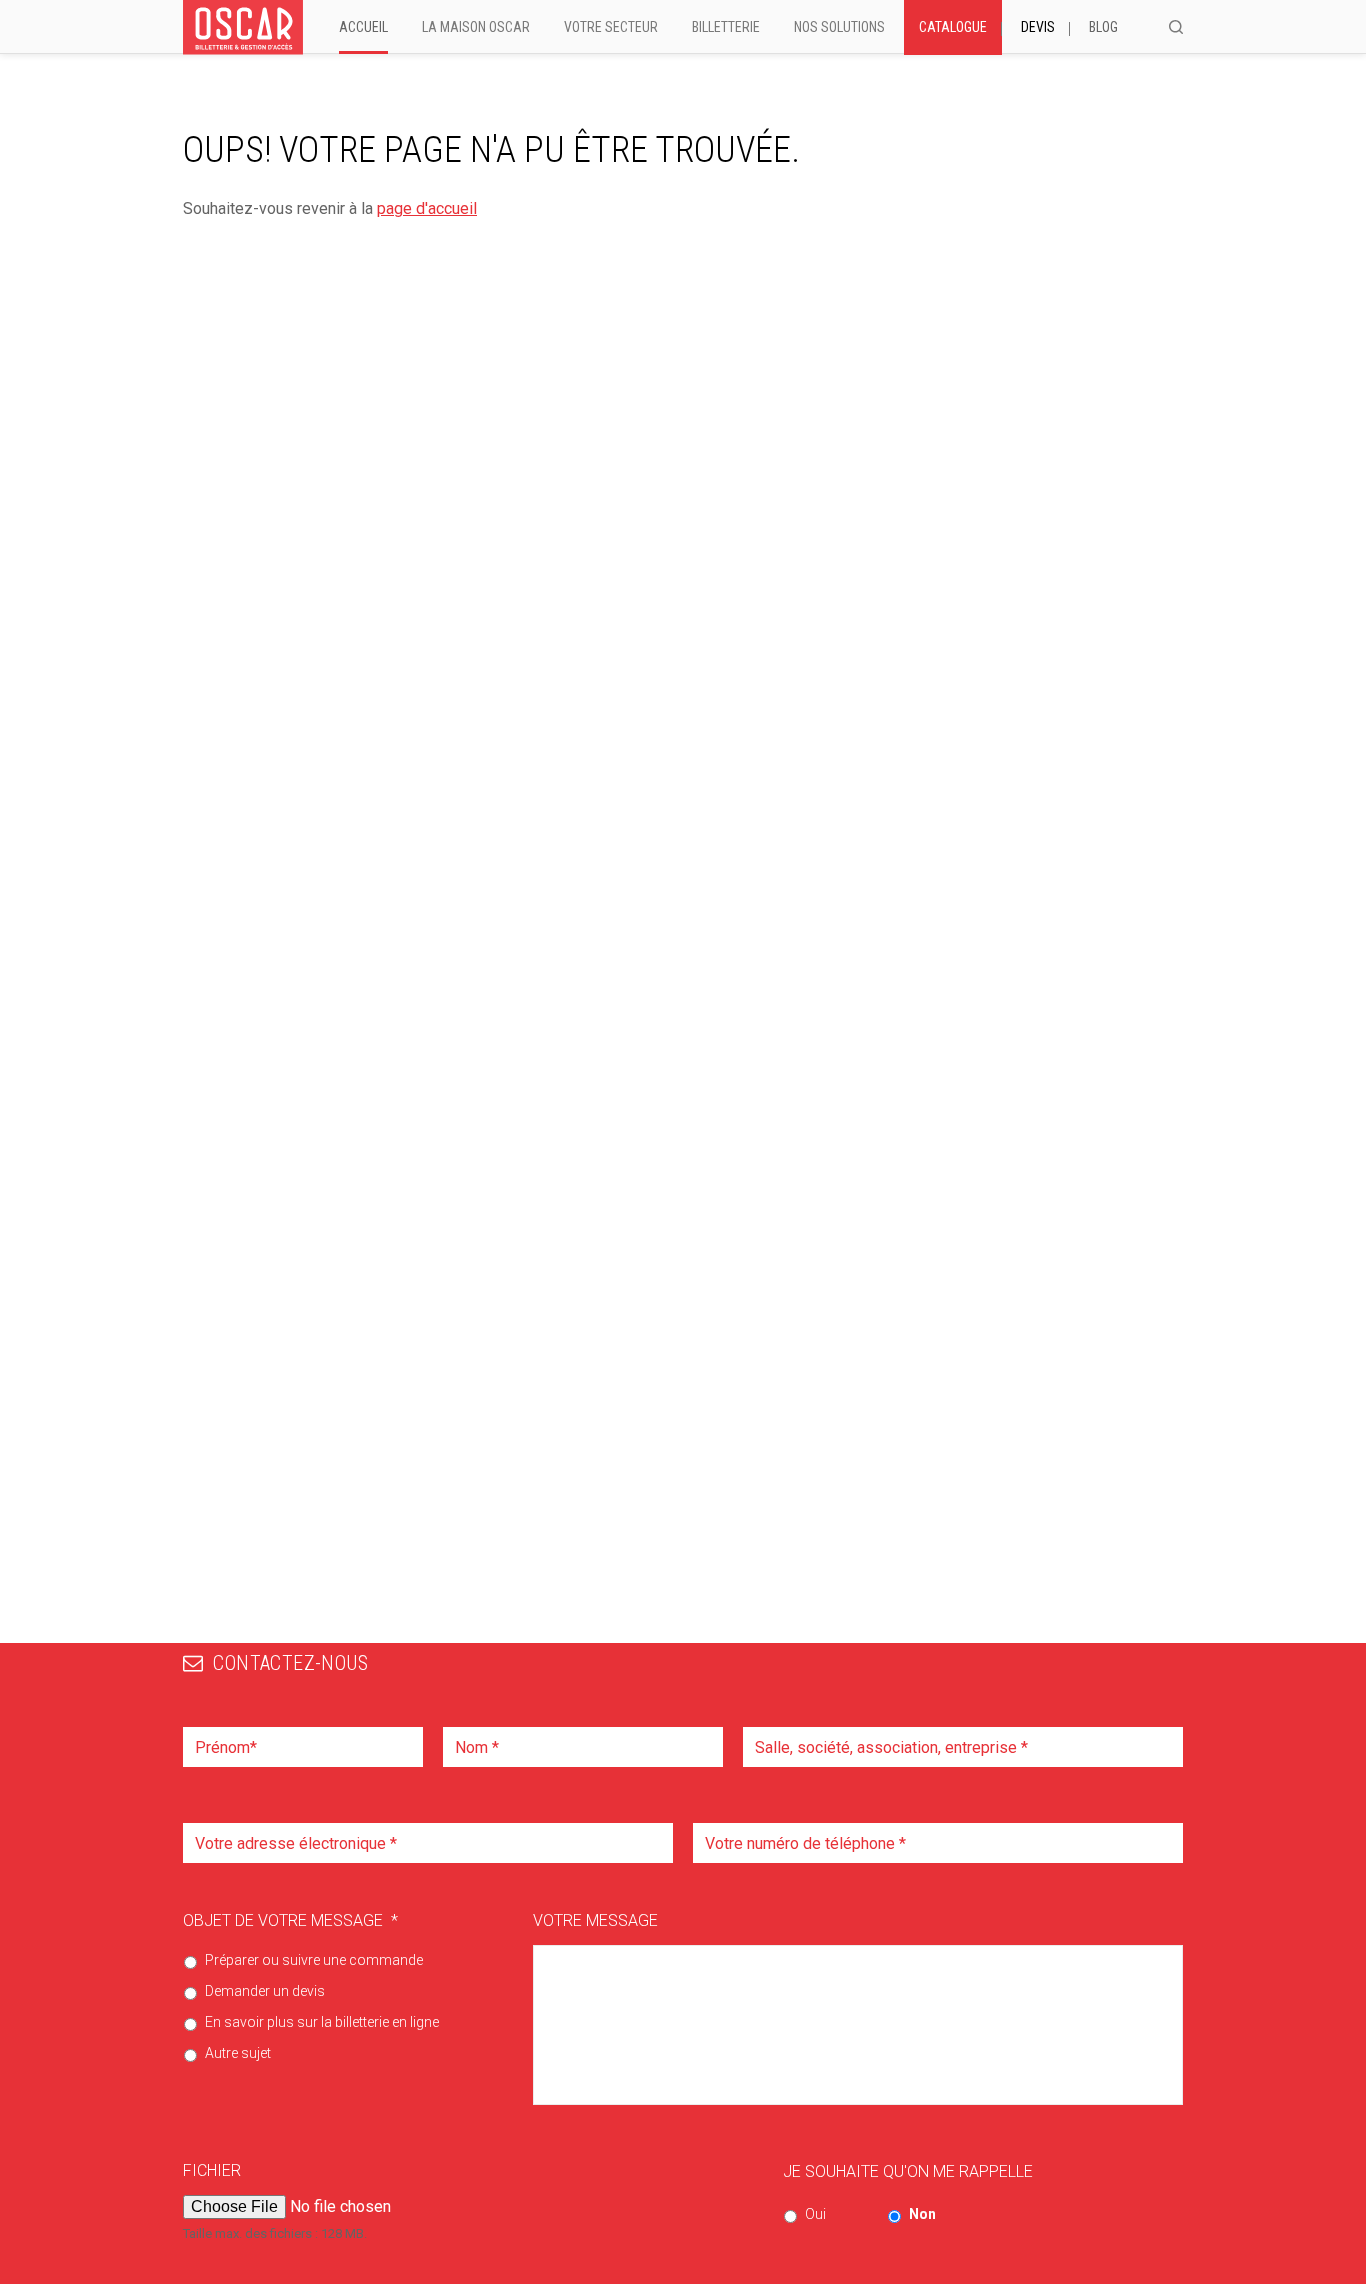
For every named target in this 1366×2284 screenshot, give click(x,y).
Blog (1103, 27)
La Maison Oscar (476, 27)
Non (922, 2214)
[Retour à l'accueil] (243, 27)
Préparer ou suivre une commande (314, 1960)
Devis (1038, 27)
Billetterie (726, 27)
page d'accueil (427, 208)
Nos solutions (839, 27)
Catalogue (953, 27)
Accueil (363, 27)
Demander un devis (265, 1991)
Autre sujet (238, 2053)
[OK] (1176, 27)
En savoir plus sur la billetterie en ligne (322, 2022)
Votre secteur (611, 27)
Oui (815, 2214)
